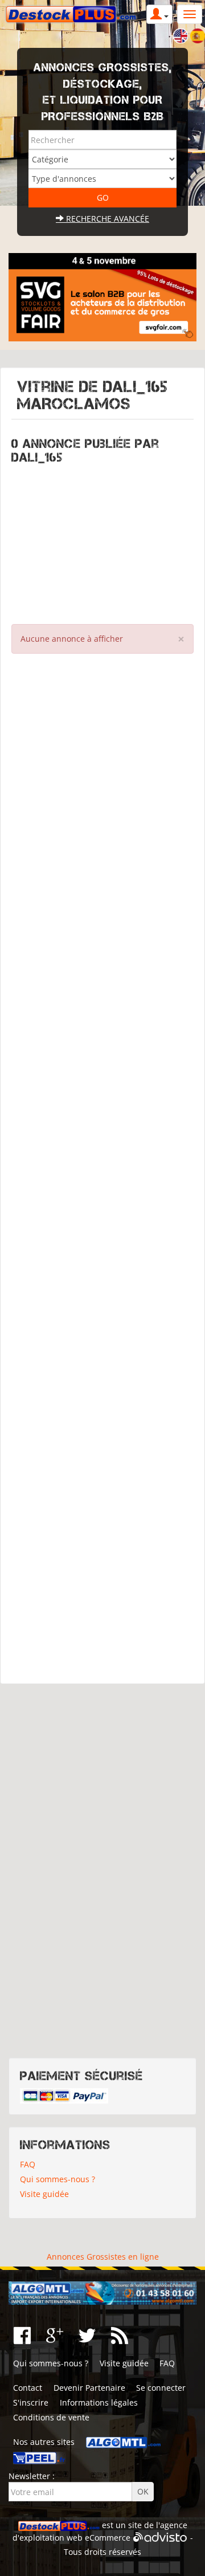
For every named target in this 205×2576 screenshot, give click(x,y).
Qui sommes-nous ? (58, 2179)
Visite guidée (44, 2194)
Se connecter (161, 2388)
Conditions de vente (51, 2417)
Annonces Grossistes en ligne (103, 2257)
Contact (28, 2388)
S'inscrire (31, 2402)
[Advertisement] (102, 541)
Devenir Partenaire (89, 2388)
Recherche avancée (106, 219)
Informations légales (99, 2402)
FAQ (28, 2164)
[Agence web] (160, 2538)
